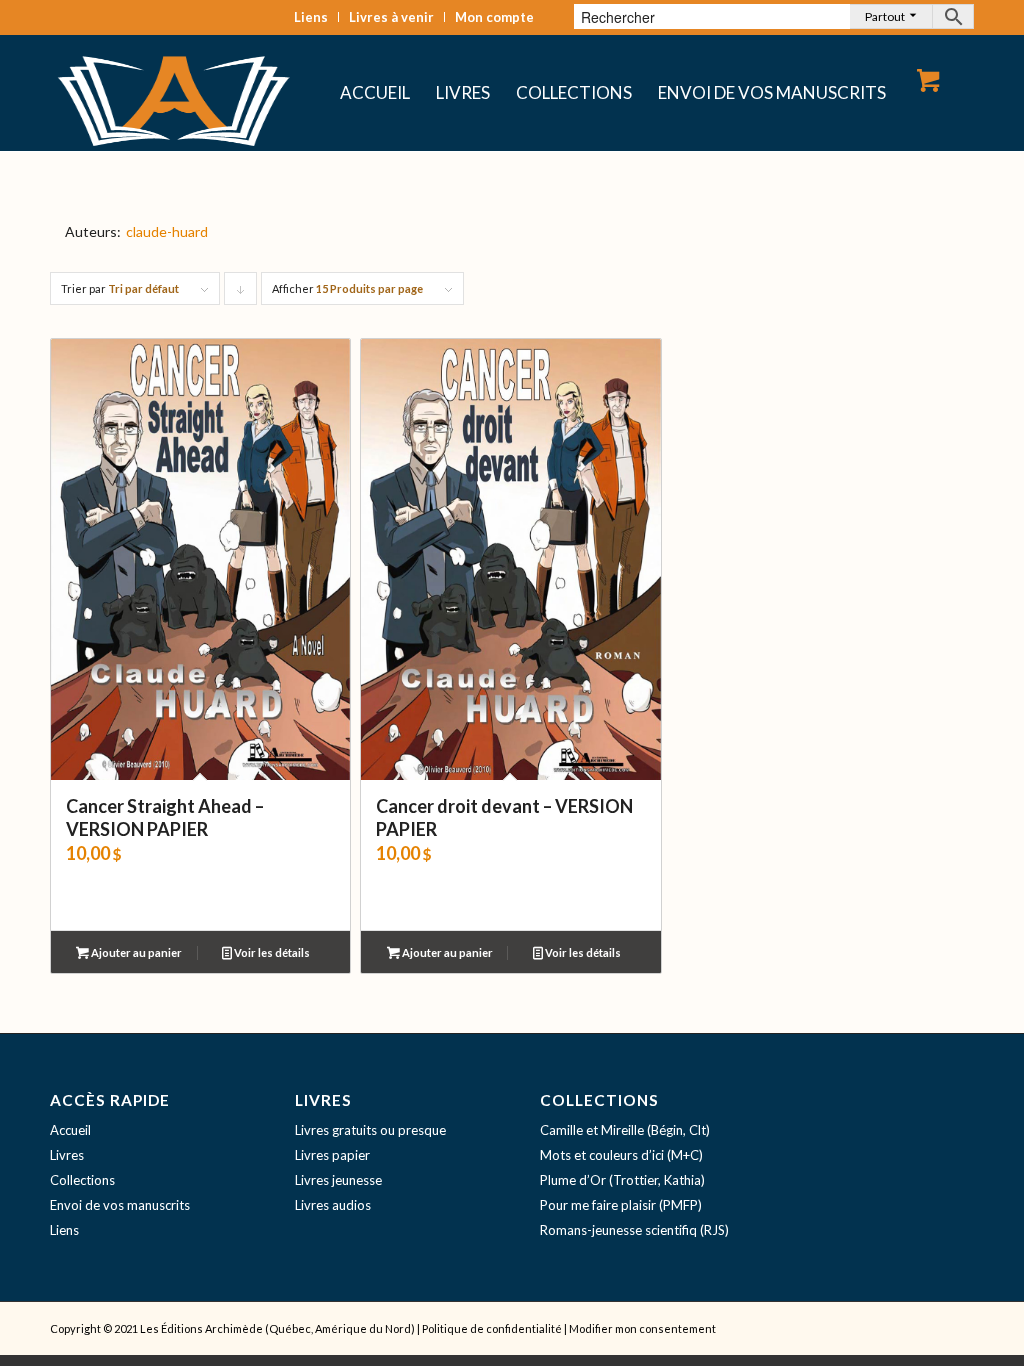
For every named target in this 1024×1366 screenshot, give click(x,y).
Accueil (70, 1130)
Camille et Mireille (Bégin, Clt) (625, 1130)
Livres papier (332, 1155)
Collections (82, 1180)
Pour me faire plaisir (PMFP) (621, 1205)
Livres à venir (391, 17)
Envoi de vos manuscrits (120, 1205)
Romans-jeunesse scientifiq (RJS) (634, 1230)
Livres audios (333, 1205)
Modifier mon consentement (642, 1328)
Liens (311, 17)
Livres (67, 1155)
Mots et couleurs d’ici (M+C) (621, 1155)
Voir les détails (271, 952)
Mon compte (494, 17)
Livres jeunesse (338, 1180)
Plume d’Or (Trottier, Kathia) (622, 1180)
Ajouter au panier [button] (135, 952)
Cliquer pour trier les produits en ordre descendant (241, 293)
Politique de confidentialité (492, 1328)
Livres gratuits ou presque (370, 1130)
